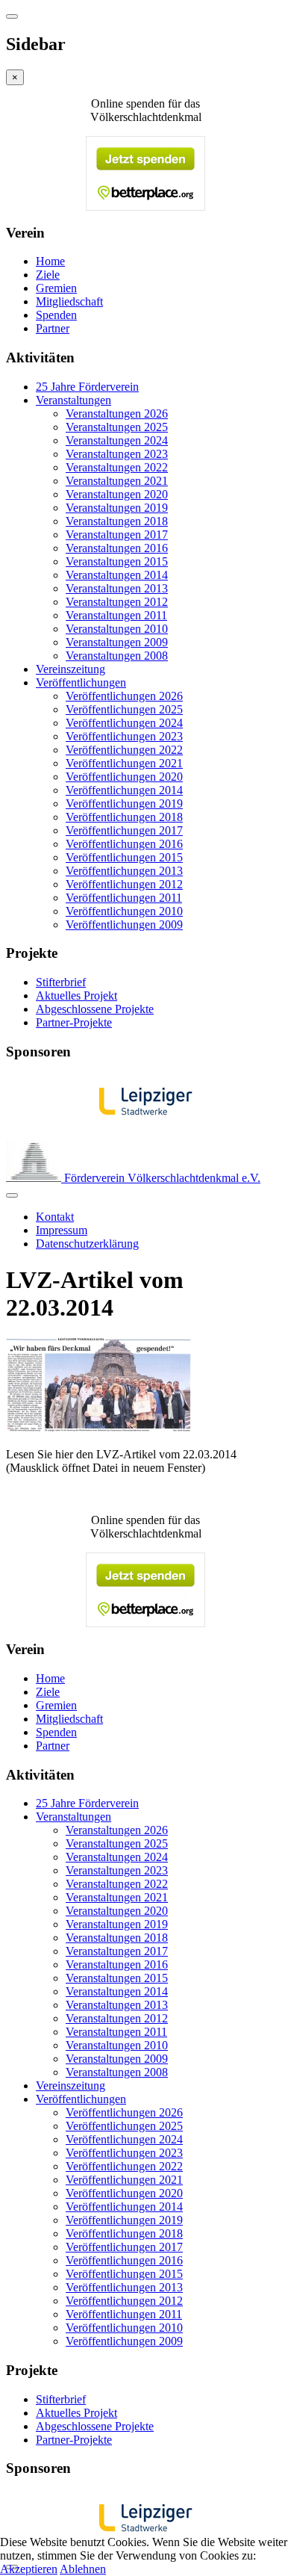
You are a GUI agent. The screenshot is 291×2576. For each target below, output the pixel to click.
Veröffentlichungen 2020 (124, 777)
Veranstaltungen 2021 (117, 481)
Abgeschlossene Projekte (95, 1009)
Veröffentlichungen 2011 (124, 898)
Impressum (62, 1230)
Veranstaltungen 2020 (117, 494)
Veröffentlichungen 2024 (124, 723)
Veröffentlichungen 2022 (124, 750)
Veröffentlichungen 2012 (124, 884)
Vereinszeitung (71, 669)
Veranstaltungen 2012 (117, 602)
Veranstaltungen (73, 400)
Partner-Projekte (74, 1022)
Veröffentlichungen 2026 (124, 696)
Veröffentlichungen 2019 (124, 804)
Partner (53, 328)
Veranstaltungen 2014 (117, 575)
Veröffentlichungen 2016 (124, 844)
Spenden (56, 315)
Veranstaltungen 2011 (116, 615)
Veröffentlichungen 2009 (124, 925)
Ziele (48, 275)
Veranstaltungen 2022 (117, 467)
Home (50, 261)
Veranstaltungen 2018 (117, 521)
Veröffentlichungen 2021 (124, 763)
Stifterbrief (61, 982)
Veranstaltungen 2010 (117, 629)
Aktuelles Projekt (76, 996)
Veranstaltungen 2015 (117, 561)
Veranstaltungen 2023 (117, 454)
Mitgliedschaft (69, 301)
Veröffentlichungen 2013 (124, 871)
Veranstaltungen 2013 (117, 588)
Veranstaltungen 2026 (117, 414)
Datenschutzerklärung (87, 1244)
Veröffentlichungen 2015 (124, 857)
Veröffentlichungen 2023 (124, 736)
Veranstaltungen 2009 (117, 642)
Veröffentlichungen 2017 (124, 830)
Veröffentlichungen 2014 (124, 790)
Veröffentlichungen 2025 (124, 709)
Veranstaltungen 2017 (117, 535)
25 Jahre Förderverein (87, 387)
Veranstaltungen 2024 (117, 440)
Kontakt (55, 1217)
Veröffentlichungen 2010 (124, 911)
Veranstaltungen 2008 (117, 656)
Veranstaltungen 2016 (117, 548)
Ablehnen (83, 2569)
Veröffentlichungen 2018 (124, 817)
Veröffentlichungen (81, 682)
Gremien (56, 288)
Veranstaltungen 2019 (117, 508)
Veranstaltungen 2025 (117, 427)
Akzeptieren (29, 2569)
